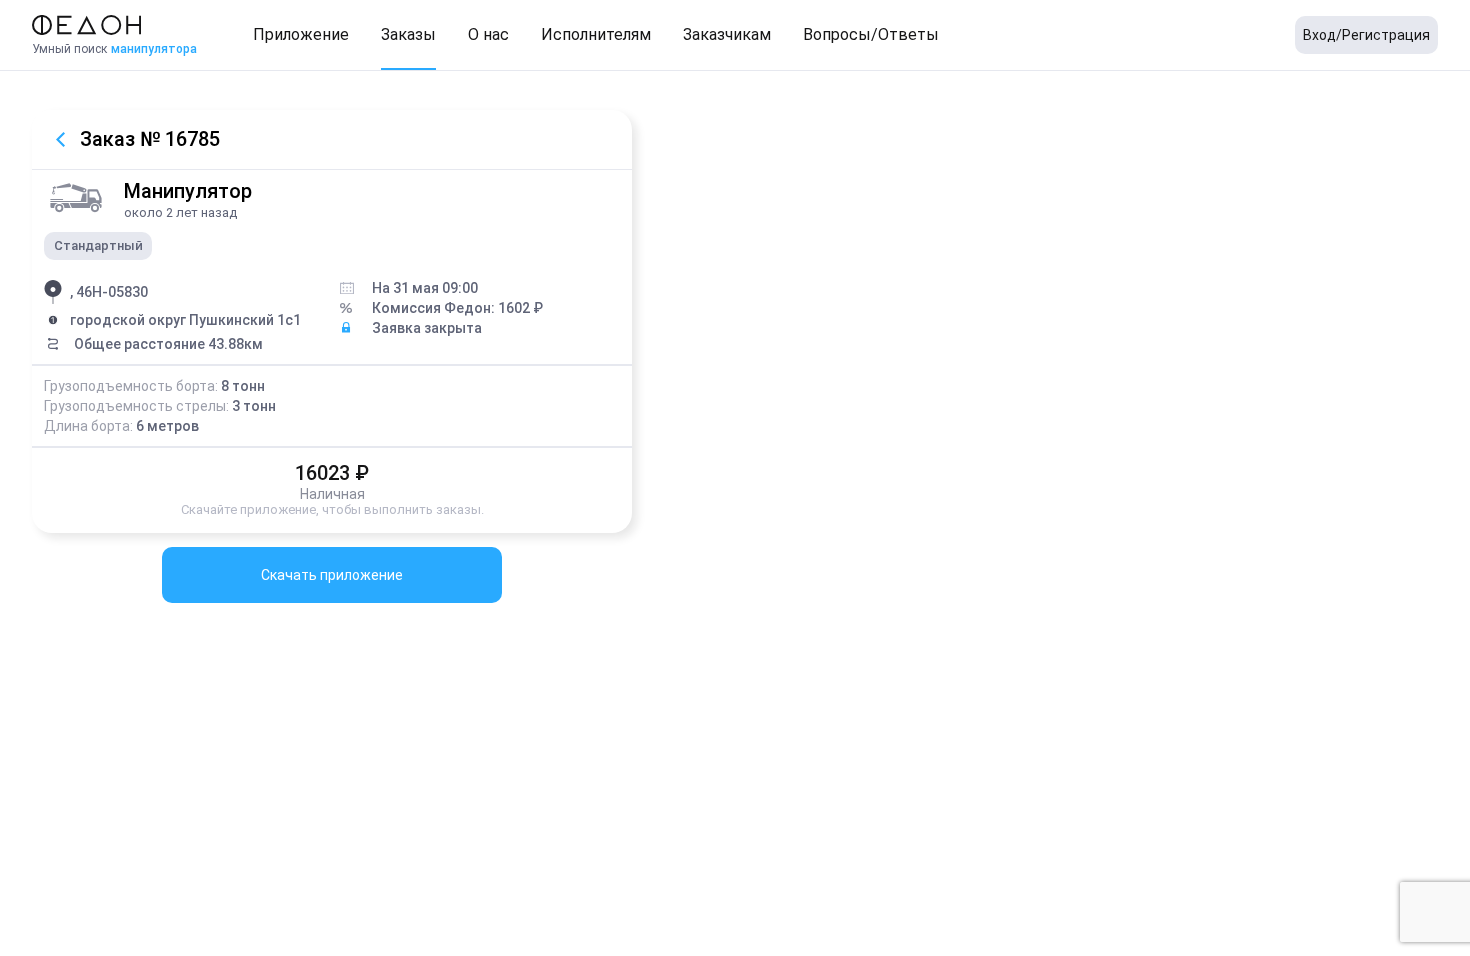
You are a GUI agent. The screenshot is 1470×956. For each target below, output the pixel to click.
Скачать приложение (332, 575)
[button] (301, 35)
